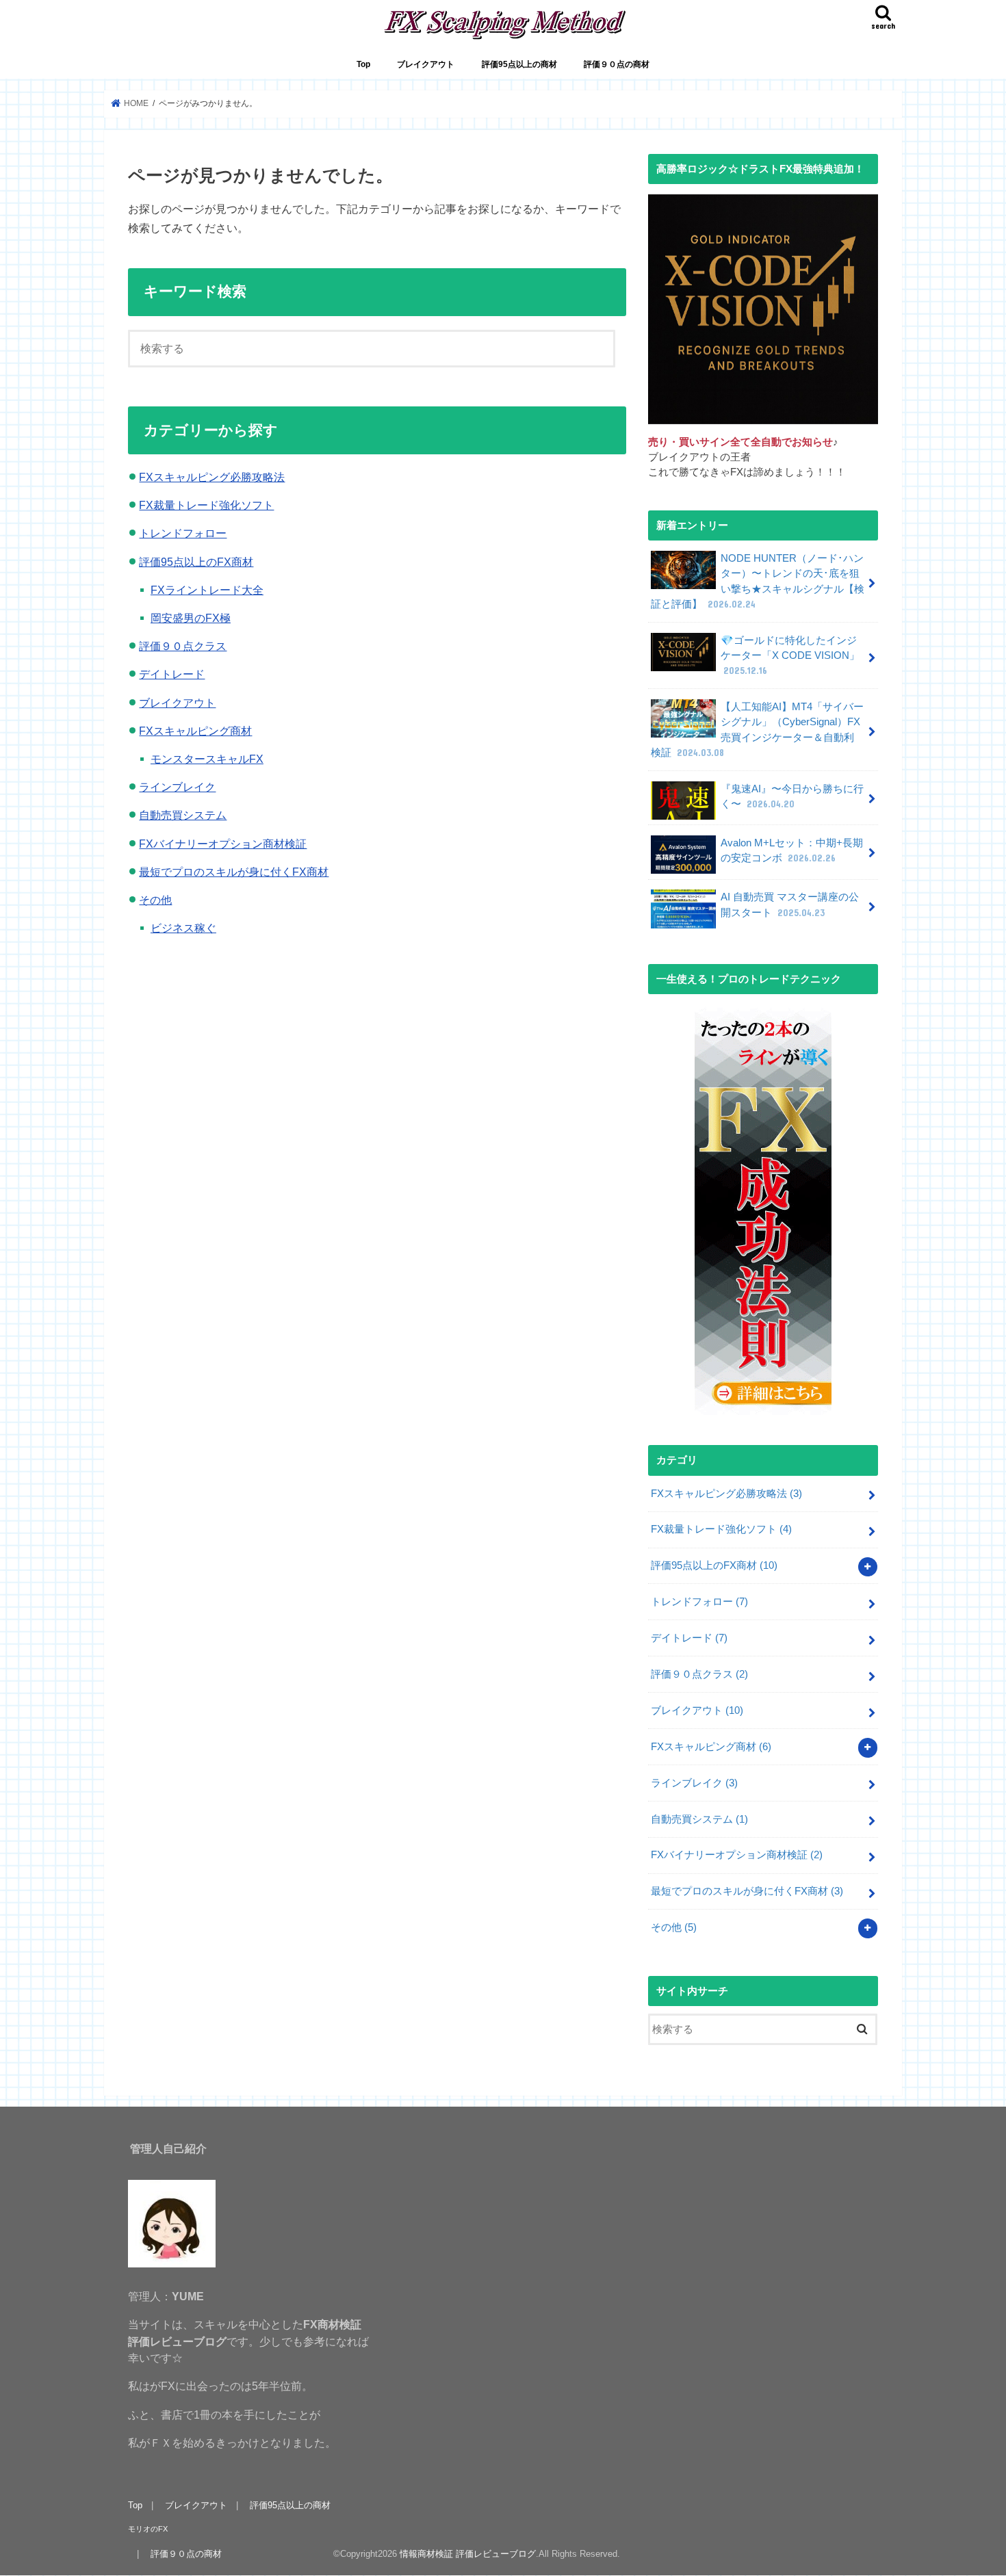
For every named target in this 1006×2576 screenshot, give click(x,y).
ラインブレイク (177, 787)
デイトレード (172, 674)
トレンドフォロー (183, 533)
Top (363, 64)
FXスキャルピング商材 (195, 731)
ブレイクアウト (426, 64)
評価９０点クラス (183, 646)
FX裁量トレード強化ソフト (206, 505)
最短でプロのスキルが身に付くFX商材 (234, 872)
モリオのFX (148, 2529)
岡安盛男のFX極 (191, 618)
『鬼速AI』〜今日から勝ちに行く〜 (792, 796)
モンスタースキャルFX (207, 759)
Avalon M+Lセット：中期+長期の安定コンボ (792, 850)
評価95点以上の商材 (519, 64)
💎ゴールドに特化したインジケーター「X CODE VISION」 (790, 655)
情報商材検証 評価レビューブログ (468, 2554)
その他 (155, 900)
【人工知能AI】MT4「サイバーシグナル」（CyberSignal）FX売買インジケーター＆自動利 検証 (757, 730)
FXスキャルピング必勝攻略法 (212, 477)
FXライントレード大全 (207, 590)
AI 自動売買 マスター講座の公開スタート (790, 905)
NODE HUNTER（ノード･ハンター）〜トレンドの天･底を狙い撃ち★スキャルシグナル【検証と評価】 (758, 581)
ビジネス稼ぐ (183, 928)
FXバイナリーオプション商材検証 (223, 844)
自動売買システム (183, 815)
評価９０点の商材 (617, 64)
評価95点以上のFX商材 (196, 562)
